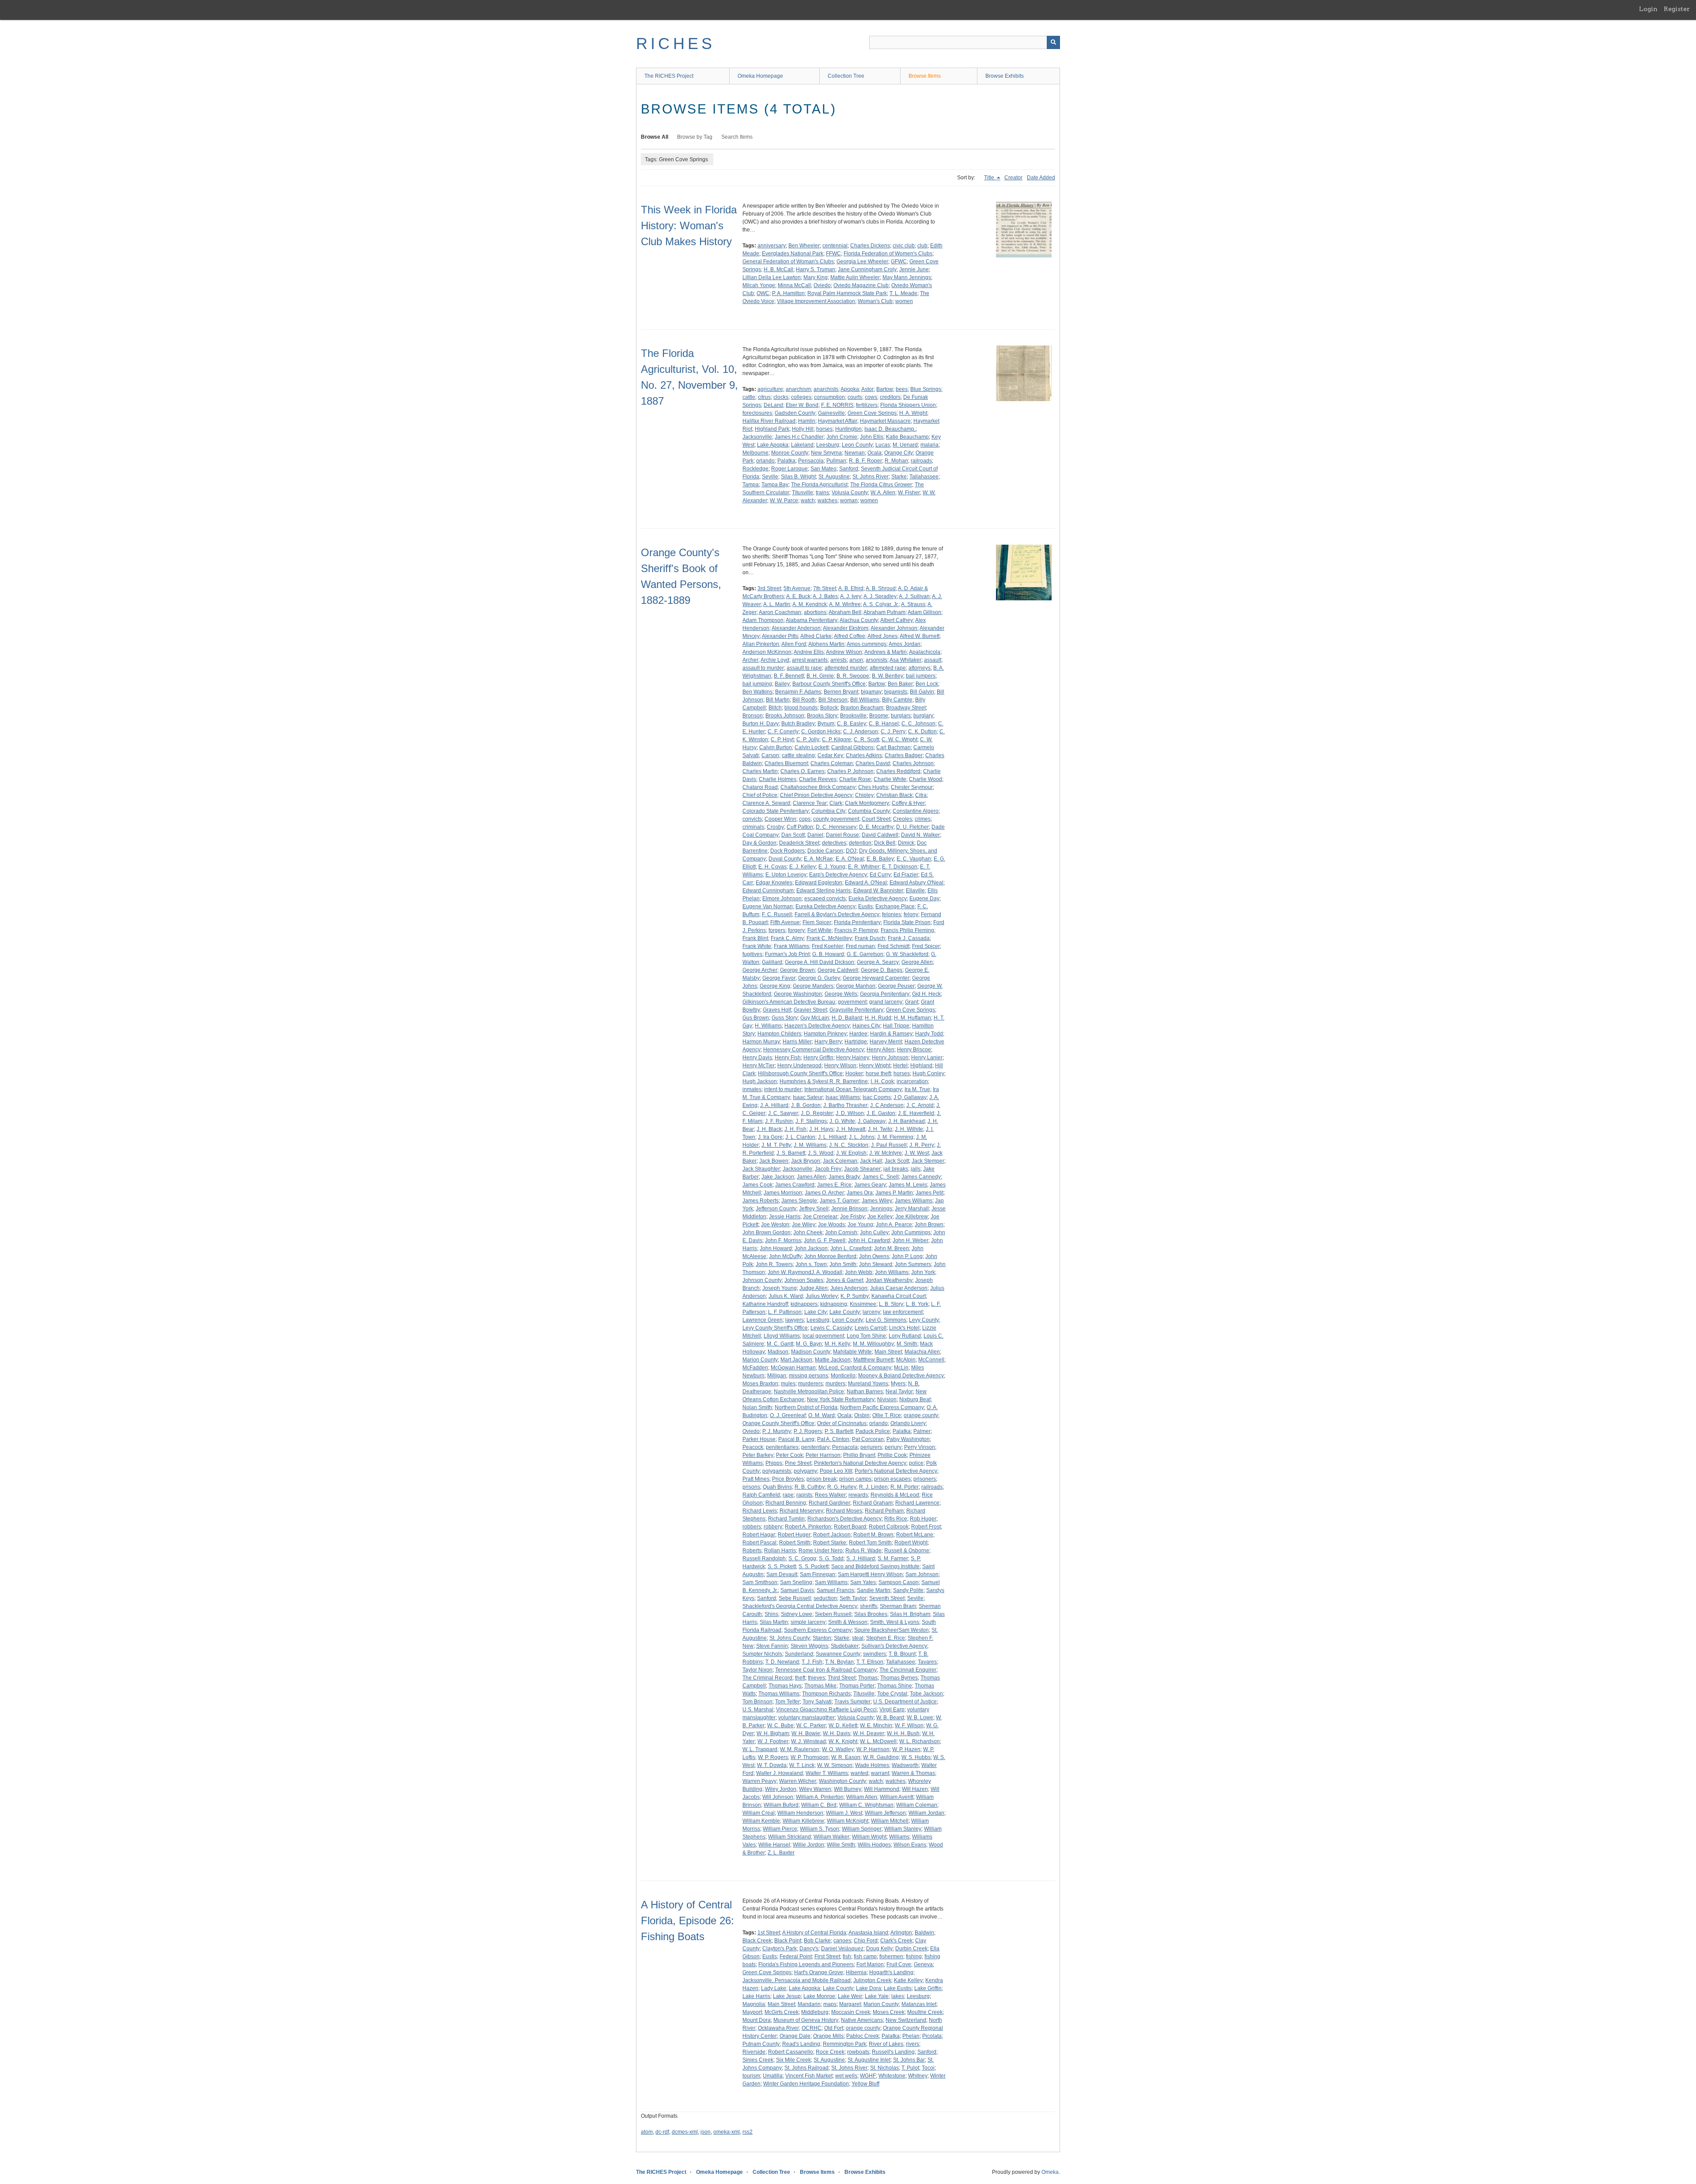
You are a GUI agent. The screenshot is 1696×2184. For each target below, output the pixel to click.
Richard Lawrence (917, 1503)
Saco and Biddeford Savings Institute (875, 1566)
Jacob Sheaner (862, 1169)
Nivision (887, 1399)
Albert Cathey (897, 620)
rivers (912, 2044)
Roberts (752, 1551)
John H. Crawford (869, 1240)
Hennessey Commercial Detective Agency (814, 1050)
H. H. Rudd (878, 1018)
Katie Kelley (908, 1980)
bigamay (871, 692)
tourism (751, 2076)
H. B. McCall (778, 269)
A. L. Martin (777, 604)
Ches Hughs (873, 787)
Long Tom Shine (866, 1336)
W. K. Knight (843, 1741)
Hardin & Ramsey (891, 1034)
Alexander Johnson (894, 628)
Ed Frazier (906, 875)
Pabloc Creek (863, 2036)
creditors (890, 397)
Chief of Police (760, 795)
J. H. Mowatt (851, 1129)
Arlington (901, 1933)
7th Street (825, 588)
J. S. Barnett (791, 1153)
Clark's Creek (896, 1941)
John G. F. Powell (825, 1240)
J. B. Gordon (806, 1105)
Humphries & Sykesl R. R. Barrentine (824, 1081)
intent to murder (783, 1089)
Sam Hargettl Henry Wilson (870, 1574)
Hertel (900, 1065)
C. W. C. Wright (899, 739)
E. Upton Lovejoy (786, 875)
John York (923, 1272)
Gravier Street (810, 1010)
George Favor (779, 978)
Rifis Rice (896, 1519)
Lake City (816, 1312)
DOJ (851, 851)
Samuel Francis (835, 1590)
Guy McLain (815, 1018)
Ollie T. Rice (887, 1415)
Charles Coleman (832, 763)
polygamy (805, 1471)
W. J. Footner (773, 1741)
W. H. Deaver (869, 1733)
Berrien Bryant (841, 692)
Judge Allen (814, 1288)
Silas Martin (774, 1622)
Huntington (848, 429)
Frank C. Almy (787, 938)
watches (827, 501)
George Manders (813, 986)
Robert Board (850, 1527)
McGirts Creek (782, 2012)
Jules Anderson (849, 1288)
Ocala (874, 453)
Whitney (918, 2076)
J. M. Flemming (895, 1137)
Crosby (775, 827)
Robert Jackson (832, 1535)
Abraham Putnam (884, 612)
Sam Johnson (922, 1574)
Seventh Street (887, 1598)
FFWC (833, 254)
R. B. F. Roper (865, 461)
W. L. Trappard (760, 1749)
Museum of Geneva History (806, 2020)
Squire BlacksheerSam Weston (892, 1630)
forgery (796, 930)
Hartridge (856, 1042)
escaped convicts (825, 899)
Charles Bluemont (786, 763)
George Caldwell (838, 970)
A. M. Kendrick (810, 604)
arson (856, 660)
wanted (859, 1773)
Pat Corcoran (868, 1439)
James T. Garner (839, 1201)
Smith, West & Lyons (895, 1622)
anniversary (772, 246)
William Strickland (789, 1837)
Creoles (903, 819)
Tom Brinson (757, 1702)
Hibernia (856, 1972)
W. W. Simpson (835, 1765)
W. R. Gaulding (881, 1757)
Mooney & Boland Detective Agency (901, 1376)
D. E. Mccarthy (876, 827)
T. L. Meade (903, 293)
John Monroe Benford (830, 1256)
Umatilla (773, 2076)
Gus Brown (756, 1018)
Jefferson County (776, 1209)
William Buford (781, 1805)
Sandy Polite (908, 1590)
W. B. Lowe (920, 1718)
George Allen (917, 962)
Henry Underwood (799, 1065)
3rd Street (769, 588)
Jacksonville (757, 437)
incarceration (912, 1081)
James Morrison (783, 1193)
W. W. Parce (784, 501)
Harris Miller (797, 1042)
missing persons (808, 1376)
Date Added (1041, 178)
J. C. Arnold (920, 1105)
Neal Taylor (899, 1392)
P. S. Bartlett (839, 1431)
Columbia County (869, 811)
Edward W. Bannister (878, 891)
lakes (898, 1996)
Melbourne (755, 453)
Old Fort (834, 2028)
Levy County (924, 1320)
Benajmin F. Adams (798, 692)
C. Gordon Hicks (821, 732)
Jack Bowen (774, 1161)
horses (824, 429)
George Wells (841, 994)
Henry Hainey (853, 1058)
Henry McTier (759, 1065)
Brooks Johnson (785, 716)
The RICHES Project (669, 76)
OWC (763, 293)
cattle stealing (798, 755)
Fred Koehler (827, 946)
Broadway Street (906, 708)
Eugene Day (924, 899)
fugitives (752, 954)
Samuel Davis (797, 1590)
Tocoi (928, 2068)
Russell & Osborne (907, 1551)
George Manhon (856, 986)
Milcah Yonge (759, 285)
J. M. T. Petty (776, 1145)
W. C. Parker (811, 1725)
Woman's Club (875, 301)
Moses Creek (889, 2012)
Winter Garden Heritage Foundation (806, 2084)
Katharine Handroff (765, 1304)
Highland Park (772, 429)
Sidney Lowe (797, 1614)
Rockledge (755, 469)
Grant (912, 1002)
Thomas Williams (779, 1694)
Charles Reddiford (898, 771)
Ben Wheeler (804, 246)
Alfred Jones (882, 636)
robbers (752, 1527)
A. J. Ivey (851, 596)
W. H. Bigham (773, 1733)
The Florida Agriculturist (819, 485)
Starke (899, 477)
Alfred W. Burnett (920, 636)
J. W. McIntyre (886, 1153)
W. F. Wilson (909, 1725)
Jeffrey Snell (814, 1209)
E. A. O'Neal (850, 859)
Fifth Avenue (785, 922)
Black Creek (757, 1941)
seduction (825, 1598)
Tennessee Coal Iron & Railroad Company (826, 1670)
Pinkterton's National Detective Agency (860, 1463)
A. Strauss (913, 604)
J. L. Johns (862, 1137)
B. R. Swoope (853, 676)
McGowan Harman (793, 1368)
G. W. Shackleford (907, 954)
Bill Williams (865, 700)
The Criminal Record (767, 1678)
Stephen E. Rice (886, 1638)
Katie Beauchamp (907, 437)
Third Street (842, 1678)
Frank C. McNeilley (829, 938)
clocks (781, 397)
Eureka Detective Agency (825, 906)
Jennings (881, 1209)
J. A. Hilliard (774, 1105)
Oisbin (862, 1415)
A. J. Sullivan (914, 596)
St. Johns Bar (909, 2060)
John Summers (913, 1264)
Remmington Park (844, 2044)
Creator (1013, 178)
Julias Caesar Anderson (899, 1288)
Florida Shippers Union (908, 405)
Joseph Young (780, 1288)
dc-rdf (662, 2132)
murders (835, 1384)
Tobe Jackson (926, 1694)
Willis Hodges (874, 1845)
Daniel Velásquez (842, 1949)
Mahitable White (852, 1352)
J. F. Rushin (779, 1121)
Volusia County (850, 493)
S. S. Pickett (782, 1566)
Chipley (864, 795)
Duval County (785, 859)
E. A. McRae (818, 859)
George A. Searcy (878, 962)
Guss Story (785, 1018)
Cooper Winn (780, 819)
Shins (771, 1614)
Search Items (737, 137)
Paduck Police (873, 1431)
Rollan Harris (780, 1551)
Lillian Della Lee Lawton (772, 277)
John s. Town (811, 1264)
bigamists (896, 692)
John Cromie (842, 437)
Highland (921, 1065)
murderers (810, 1384)
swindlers (874, 1654)
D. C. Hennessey (836, 827)
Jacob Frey (828, 1169)
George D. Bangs (882, 970)
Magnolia (754, 2004)
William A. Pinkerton (820, 1797)
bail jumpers (921, 676)
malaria (929, 445)
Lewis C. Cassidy (831, 1328)
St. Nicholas (884, 2068)
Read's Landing (801, 2044)
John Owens (874, 1256)
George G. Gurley (819, 978)
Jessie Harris (785, 1217)
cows (871, 397)
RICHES (676, 44)
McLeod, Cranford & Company (855, 1368)
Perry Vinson (920, 1447)
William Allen (862, 1797)
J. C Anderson (887, 1105)
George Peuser (896, 986)
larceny (871, 1312)
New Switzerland (906, 2020)
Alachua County (859, 620)
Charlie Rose (855, 779)
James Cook (757, 1185)
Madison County (811, 1352)
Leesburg (828, 445)
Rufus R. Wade (863, 1551)
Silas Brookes (871, 1614)
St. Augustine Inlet (869, 2060)
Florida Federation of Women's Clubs (888, 254)
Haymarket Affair (838, 421)
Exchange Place (895, 906)
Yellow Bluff (865, 2084)
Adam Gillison (924, 612)
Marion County (760, 1360)
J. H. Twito (880, 1129)
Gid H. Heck (926, 994)
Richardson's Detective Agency (844, 1519)
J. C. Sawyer (783, 1113)
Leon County (857, 445)
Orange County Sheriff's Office (778, 1423)
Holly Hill (803, 429)
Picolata (932, 2036)
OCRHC (812, 2028)
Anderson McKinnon (767, 652)
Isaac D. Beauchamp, (890, 429)
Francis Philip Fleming (907, 930)
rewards (858, 1495)
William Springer (862, 1829)
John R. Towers (774, 1264)
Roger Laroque (789, 469)
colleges (801, 397)
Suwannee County (838, 1654)
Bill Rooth (804, 700)
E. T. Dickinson (900, 867)
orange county (921, 1415)
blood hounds (801, 708)
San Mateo (823, 469)
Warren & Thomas (913, 1773)
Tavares (927, 1662)
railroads (921, 461)
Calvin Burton (776, 747)
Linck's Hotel (904, 1328)
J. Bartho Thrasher (845, 1105)
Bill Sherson (833, 700)
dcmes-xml (685, 2132)
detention (860, 843)
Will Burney (848, 1789)
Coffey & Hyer (908, 803)
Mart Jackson (796, 1360)
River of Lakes (886, 2044)
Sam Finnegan (818, 1574)
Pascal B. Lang (796, 1439)
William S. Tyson (820, 1829)
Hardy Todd (929, 1034)
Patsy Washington (908, 1439)
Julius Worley (822, 1296)
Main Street (888, 1352)
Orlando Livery (908, 1423)
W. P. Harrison (873, 1749)
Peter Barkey (758, 1455)
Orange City (899, 453)
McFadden (755, 1368)
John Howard (776, 1248)
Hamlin (807, 421)
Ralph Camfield (761, 1495)
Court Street (876, 819)
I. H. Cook (882, 1081)
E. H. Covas (772, 867)
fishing (914, 1957)
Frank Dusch (870, 938)
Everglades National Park (793, 254)
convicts (752, 819)
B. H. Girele (820, 676)
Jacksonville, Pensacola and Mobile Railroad (797, 1980)
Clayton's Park (780, 1949)
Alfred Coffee (850, 636)
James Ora (860, 1193)
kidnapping (834, 1304)
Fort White (820, 930)
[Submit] (1053, 42)
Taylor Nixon (757, 1670)
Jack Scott (897, 1161)
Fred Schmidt (893, 946)
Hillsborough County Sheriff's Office (800, 1073)
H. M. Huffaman (912, 1018)
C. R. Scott (866, 739)
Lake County (845, 1312)
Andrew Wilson (844, 652)
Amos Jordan (905, 644)
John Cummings (911, 1232)
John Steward (876, 1264)
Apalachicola (925, 652)
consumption (829, 397)
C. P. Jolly (808, 739)
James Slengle (799, 1201)
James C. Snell (881, 1177)
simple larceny (808, 1622)
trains (822, 493)
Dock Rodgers (787, 851)
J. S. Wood (821, 1153)
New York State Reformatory (841, 1399)
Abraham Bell (845, 612)
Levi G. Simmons (886, 1320)
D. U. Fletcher (912, 827)
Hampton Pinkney (825, 1034)
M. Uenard (905, 445)
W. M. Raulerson (800, 1749)
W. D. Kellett (843, 1725)
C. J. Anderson (861, 732)
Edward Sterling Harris (823, 891)
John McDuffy (785, 1256)
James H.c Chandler (799, 437)
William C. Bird (819, 1805)
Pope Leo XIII (836, 1471)
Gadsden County (795, 413)
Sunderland (799, 1654)
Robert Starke (830, 1543)
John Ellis (872, 437)
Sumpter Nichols (762, 1654)
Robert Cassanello (791, 2052)
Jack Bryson (806, 1161)
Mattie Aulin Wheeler (855, 277)
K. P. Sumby (855, 1296)
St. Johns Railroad (806, 2068)
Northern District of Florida (806, 1407)
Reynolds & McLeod (895, 1495)
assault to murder (763, 668)
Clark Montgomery (867, 803)
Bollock (829, 708)
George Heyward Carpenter (876, 978)
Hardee (858, 1034)
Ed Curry (880, 875)
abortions (815, 612)
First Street (827, 1957)
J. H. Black (769, 1129)
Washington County (842, 1781)
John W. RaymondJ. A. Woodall (805, 1272)
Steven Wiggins (809, 1646)
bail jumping (757, 684)
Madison (778, 1352)
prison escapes (892, 1479)
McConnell (931, 1360)
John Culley (874, 1232)
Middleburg (815, 2012)
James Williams (914, 1201)
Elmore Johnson (782, 899)
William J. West (844, 1813)
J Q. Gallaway (910, 1097)
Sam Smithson (760, 1582)
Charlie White (890, 779)
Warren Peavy (759, 1781)
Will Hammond (882, 1789)
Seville (770, 477)
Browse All (655, 137)
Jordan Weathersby (889, 1280)
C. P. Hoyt (782, 739)
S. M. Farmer (893, 1558)
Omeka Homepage (760, 76)
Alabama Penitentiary (812, 620)
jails (916, 1169)
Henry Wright (875, 1065)
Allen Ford (794, 644)
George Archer (760, 970)
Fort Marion (870, 1964)
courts (855, 397)
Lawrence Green (763, 1320)
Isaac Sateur (808, 1097)
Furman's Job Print (787, 954)
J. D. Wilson (850, 1113)
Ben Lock (927, 684)
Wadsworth (905, 1765)
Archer (750, 660)
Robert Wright (911, 1543)
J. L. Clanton (800, 1137)
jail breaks (896, 1169)
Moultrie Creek (925, 2012)
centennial (835, 246)
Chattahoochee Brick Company (818, 787)
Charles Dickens (870, 246)
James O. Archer (824, 1193)
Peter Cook (789, 1455)
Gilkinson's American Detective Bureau (789, 1002)
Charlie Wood (926, 779)
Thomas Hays (785, 1686)
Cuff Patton (800, 827)
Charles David (873, 763)
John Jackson (811, 1248)
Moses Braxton (760, 1384)
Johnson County (762, 1280)
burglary (923, 716)
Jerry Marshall (912, 1209)
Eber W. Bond (802, 405)
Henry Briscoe (914, 1050)
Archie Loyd (775, 660)
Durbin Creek (911, 1949)
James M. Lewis (908, 1185)
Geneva (923, 1964)
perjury (893, 1447)
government (852, 1002)
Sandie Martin (874, 1590)
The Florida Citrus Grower (881, 485)
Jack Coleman (840, 1161)
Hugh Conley (928, 1073)
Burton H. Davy (761, 724)
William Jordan (926, 1813)
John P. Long (907, 1256)
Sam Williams (831, 1582)
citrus (764, 397)
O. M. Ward (821, 1415)
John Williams (892, 1272)
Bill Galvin (922, 692)
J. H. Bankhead (907, 1121)
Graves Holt (777, 1010)
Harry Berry (828, 1042)
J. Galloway (872, 1121)
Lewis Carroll (871, 1328)
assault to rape (804, 668)
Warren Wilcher (798, 1781)
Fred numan (860, 946)
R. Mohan (896, 461)
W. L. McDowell (878, 1741)
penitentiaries (782, 1447)
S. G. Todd (831, 1558)
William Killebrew (803, 1821)
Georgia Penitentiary (885, 994)
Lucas (883, 445)
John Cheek (808, 1232)
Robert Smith (795, 1543)
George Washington (798, 994)
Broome (879, 716)
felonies (892, 914)
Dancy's (809, 1949)
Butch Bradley (798, 724)
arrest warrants (810, 660)
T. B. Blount (902, 1654)
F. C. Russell (777, 914)
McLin (901, 1368)
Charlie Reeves (818, 779)
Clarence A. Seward (766, 803)
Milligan (777, 1376)
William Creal (759, 1813)
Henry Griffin (818, 1058)
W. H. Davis (837, 1733)
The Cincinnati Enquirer (908, 1670)
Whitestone (892, 2076)
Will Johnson (778, 1797)
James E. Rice (834, 1185)
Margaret (850, 2004)
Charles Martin (760, 771)
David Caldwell (880, 835)
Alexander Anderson (796, 628)
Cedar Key (830, 755)
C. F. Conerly (783, 732)
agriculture (770, 389)
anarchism (798, 389)
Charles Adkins (864, 755)
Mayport (752, 2012)
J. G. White (842, 1121)
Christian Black (894, 795)
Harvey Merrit (886, 1042)
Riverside (754, 2052)
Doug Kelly (879, 1949)
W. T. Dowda (772, 1765)
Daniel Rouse (842, 835)
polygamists (777, 1471)
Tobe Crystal (892, 1694)
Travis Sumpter (852, 1702)
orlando (765, 461)
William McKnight (848, 1821)
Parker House (759, 1439)
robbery (773, 1527)
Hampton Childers (779, 1034)
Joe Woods (831, 1225)
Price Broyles (788, 1479)
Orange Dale (795, 2036)
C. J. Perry (893, 732)
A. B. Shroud (881, 588)
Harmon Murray (761, 1042)
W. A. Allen (883, 493)
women (904, 301)
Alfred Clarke (816, 636)
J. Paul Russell (889, 1145)
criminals (753, 827)
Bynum (826, 724)
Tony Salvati (817, 1702)
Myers (898, 1384)
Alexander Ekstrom (846, 628)
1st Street (769, 1933)
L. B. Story (891, 1304)
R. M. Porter (905, 1487)
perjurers (871, 1447)
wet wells (846, 2076)
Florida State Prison (907, 922)
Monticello (843, 1376)
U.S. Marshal (758, 1710)
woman (849, 501)
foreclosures (757, 413)
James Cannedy (921, 1177)
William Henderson (800, 1813)
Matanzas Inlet (919, 2004)
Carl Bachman (893, 747)
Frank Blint (755, 938)
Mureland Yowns (868, 1384)
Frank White (757, 946)
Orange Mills (828, 2036)
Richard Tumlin (786, 1519)
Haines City (866, 1026)
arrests (839, 660)
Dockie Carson (825, 851)
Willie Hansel (774, 1845)
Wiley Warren (815, 1789)
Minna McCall (794, 285)
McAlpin (906, 1360)
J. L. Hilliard (832, 1137)
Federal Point (796, 1957)
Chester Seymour (912, 787)
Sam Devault (782, 1574)
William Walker (831, 1837)
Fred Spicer (926, 946)
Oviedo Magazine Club (861, 285)
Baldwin (924, 1933)
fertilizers (867, 405)
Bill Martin (778, 700)
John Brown (929, 1225)
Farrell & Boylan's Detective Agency (837, 914)
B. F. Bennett (789, 676)
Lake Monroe (819, 1996)
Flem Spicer (817, 922)
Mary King (816, 277)
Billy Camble (897, 700)
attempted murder (846, 668)
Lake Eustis (898, 1988)
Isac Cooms (877, 1097)
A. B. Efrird (851, 588)
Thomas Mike (820, 1686)
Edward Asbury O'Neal (916, 883)
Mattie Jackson (833, 1360)
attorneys (920, 668)
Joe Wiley (804, 1225)
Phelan (911, 2036)
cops (805, 819)
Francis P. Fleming (856, 930)
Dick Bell (885, 843)
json (706, 2132)
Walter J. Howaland (780, 1773)
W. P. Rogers (773, 1757)
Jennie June (914, 269)
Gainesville (831, 413)
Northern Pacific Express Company (882, 1407)
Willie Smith (841, 1845)
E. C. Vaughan (914, 859)
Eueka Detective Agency (878, 899)
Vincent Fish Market (809, 2076)
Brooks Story (822, 716)
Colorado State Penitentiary (776, 811)
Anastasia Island (868, 1933)
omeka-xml (727, 2132)
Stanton (822, 1638)
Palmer (922, 1431)
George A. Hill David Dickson (820, 962)
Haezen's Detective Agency (817, 1026)
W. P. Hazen (906, 1749)
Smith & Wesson (848, 1622)
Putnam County (761, 2044)
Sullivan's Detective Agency (894, 1646)
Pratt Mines (756, 1479)
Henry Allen (880, 1050)
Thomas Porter (857, 1686)
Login (1648, 9)
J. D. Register (817, 1113)
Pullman (836, 461)
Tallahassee (924, 477)
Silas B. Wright (798, 477)
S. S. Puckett (814, 1566)
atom (647, 2132)
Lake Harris (756, 1996)
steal (858, 1638)
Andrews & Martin (886, 652)
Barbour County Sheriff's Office (829, 684)
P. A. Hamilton (788, 293)
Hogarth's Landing (891, 1972)
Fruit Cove (899, 1964)
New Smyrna (826, 453)
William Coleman (917, 1805)
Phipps (774, 1463)
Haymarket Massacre (885, 421)
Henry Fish (788, 1058)
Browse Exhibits (1005, 76)
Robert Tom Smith (870, 1543)
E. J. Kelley (803, 867)
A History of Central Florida (814, 1933)
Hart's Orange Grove (819, 1972)
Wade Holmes (872, 1765)
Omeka (1050, 2172)
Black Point (788, 1941)
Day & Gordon (759, 843)
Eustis (865, 906)
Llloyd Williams (782, 1336)
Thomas (868, 1678)
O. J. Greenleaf (788, 1415)
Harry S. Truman (816, 269)
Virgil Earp (892, 1710)
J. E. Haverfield (916, 1113)
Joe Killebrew (912, 1217)
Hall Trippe (896, 1026)
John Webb (859, 1272)
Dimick (906, 843)
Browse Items (925, 76)
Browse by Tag (695, 137)
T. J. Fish (812, 1662)
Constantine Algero (916, 811)
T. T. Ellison (870, 1662)
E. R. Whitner (864, 867)
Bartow (885, 389)
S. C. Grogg (802, 1558)
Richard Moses (844, 1511)
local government (823, 1336)
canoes (842, 1941)
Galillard (772, 962)
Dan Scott (793, 835)
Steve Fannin (772, 1646)
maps (830, 2004)
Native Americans (862, 2020)
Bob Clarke (817, 1941)
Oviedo (822, 285)
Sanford (849, 469)
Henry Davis (757, 1058)
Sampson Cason (899, 1582)
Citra (921, 795)
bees (902, 389)
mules (788, 1384)
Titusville (803, 493)
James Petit (929, 1193)
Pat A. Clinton (833, 1439)
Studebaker (845, 1646)
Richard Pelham (884, 1511)
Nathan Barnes (865, 1392)
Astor (867, 389)
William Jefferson (885, 1813)
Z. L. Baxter (781, 1853)
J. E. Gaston (881, 1113)
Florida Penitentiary (857, 922)
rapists (804, 1495)
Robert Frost (926, 1527)
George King (775, 986)
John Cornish (841, 1232)
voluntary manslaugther (806, 1718)
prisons (751, 1487)
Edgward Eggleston (819, 883)
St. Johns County (790, 1638)
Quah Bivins (777, 1487)
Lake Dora (869, 1988)
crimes (923, 819)
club (922, 246)
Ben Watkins (757, 692)
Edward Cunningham (768, 891)
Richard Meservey (801, 1511)
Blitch (775, 708)
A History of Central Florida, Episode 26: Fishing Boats (687, 1920)
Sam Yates (863, 1582)
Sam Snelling (796, 1582)
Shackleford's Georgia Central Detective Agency (800, 1606)
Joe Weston (775, 1225)
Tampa (751, 485)
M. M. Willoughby (873, 1344)
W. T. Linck (802, 1765)
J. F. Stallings (811, 1121)
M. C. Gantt (780, 1344)
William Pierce (780, 1829)
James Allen (811, 1177)
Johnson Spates (804, 1280)
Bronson (753, 716)
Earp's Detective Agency (838, 875)
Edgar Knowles (774, 883)
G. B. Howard (828, 954)
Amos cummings (867, 644)
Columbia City (828, 811)
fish (847, 1957)
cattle (749, 397)
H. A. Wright (913, 413)
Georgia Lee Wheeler (862, 262)
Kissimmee (863, 1304)
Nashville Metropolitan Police (809, 1392)
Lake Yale (877, 1996)
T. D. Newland (782, 1662)
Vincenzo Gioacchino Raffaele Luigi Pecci (826, 1710)
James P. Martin (894, 1193)
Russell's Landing (893, 2052)
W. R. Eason (846, 1757)
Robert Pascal (759, 1543)
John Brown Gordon (767, 1232)
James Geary (870, 1185)
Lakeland (802, 445)
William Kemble (761, 1821)
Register (1677, 9)
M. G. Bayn (809, 1344)
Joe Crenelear (820, 1217)
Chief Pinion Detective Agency (816, 795)
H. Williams (768, 1026)
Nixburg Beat (915, 1399)
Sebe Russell (795, 1598)
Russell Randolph (764, 1558)
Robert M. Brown (873, 1535)
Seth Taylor (853, 1598)
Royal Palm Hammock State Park (847, 293)
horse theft (878, 1073)
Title (990, 178)
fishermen (891, 1957)
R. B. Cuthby (810, 1487)
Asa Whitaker (905, 660)
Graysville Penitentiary (856, 1010)
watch (808, 501)
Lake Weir (850, 1996)
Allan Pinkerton (761, 644)
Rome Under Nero (821, 1551)
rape (788, 1495)
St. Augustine (834, 477)
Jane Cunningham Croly (867, 269)
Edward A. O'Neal (866, 883)
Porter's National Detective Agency (896, 1471)
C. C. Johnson (918, 724)
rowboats (858, 2052)
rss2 (748, 2132)
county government (836, 819)
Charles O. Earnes (803, 771)
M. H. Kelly (837, 1344)
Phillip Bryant (859, 1455)
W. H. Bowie (806, 1733)
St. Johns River (871, 477)
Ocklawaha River (778, 2028)
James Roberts (761, 1201)
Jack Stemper (928, 1161)
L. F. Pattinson (785, 1312)
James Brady (844, 1177)
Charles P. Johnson (850, 771)
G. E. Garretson (865, 954)
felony (911, 914)
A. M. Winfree (845, 604)
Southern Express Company (818, 1630)
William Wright (869, 1837)
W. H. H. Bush (903, 1733)
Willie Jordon (808, 1845)
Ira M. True (917, 1089)
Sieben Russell (833, 1614)
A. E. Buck (798, 596)
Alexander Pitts (780, 636)
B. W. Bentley (888, 676)
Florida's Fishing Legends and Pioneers (806, 1964)
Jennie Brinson (849, 1209)
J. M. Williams (810, 1145)
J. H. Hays (821, 1129)
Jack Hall (871, 1161)
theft (800, 1678)
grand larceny (886, 1002)
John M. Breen (892, 1248)
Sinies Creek (758, 2060)
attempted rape (888, 668)
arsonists (876, 660)
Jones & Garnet (844, 1280)
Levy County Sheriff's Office (775, 1328)
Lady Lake (774, 1988)
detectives (834, 843)
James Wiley (877, 1201)
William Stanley (903, 1829)
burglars (901, 716)
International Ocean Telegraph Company (853, 1089)
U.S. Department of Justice (905, 1702)
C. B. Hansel (884, 724)
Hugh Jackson (760, 1081)
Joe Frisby (852, 1217)
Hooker (854, 1073)
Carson (770, 755)
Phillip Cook (892, 1455)
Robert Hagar (759, 1535)
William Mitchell (890, 1821)
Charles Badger (904, 755)
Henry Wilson (840, 1065)
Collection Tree (846, 76)
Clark (836, 803)
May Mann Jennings (907, 277)
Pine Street (798, 1463)
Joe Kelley (880, 1217)
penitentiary (815, 1447)
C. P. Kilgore (837, 739)
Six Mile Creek (793, 2060)
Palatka (786, 461)
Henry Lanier (927, 1058)
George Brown (797, 970)
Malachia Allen (922, 1352)
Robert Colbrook (889, 1527)
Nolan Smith (757, 1407)
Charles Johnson (913, 763)
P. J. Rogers (808, 1431)
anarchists (826, 389)
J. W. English (851, 1153)
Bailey (782, 684)
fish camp (865, 1957)
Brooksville (853, 716)
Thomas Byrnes (899, 1678)
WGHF (868, 2076)
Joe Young (860, 1225)
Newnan (855, 453)
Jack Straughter (761, 1169)
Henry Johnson (890, 1058)
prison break (821, 1479)
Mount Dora (757, 2020)
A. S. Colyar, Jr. (881, 604)
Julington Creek (872, 1980)
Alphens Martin (826, 644)
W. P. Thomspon (810, 1757)
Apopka (850, 389)
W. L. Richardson (920, 1741)
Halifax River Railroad (769, 421)
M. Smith (907, 1344)
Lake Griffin (928, 1988)
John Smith (843, 1264)
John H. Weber (910, 1240)
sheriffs (869, 1606)
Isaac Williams (843, 1097)
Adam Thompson (763, 620)
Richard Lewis (760, 1511)
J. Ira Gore (770, 1137)
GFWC (899, 262)
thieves (816, 1678)
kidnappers (804, 1304)
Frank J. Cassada (909, 938)
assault (933, 660)
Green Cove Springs (872, 413)
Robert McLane (915, 1535)
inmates (752, 1089)
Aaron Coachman (780, 612)
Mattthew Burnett (873, 1360)
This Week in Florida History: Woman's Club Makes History (689, 226)
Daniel (815, 835)
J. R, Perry (922, 1145)
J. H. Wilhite (909, 1129)
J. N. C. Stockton (849, 1145)
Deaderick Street (799, 843)
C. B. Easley (852, 724)
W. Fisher (909, 493)
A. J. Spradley (880, 596)
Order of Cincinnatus (842, 1423)
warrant (880, 1773)
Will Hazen (915, 1789)
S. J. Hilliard (861, 1558)
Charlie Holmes (778, 779)
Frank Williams (791, 946)
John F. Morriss (783, 1240)
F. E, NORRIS (837, 405)
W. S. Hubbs (916, 1757)
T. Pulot (910, 2068)
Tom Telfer (787, 1702)
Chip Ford (866, 1941)
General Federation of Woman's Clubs (788, 262)
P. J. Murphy (777, 1431)
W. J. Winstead (808, 1741)
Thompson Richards (826, 1694)
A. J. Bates (825, 596)
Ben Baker (900, 684)
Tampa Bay (775, 485)
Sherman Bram (898, 1606)
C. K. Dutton (922, 732)
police (916, 1463)
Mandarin (809, 2004)
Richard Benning (786, 1503)
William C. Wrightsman (866, 1805)
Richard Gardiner (829, 1503)
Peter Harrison (823, 1455)
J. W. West (917, 1153)
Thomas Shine (895, 1686)
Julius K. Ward (786, 1296)
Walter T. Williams (827, 1773)
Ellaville (915, 891)
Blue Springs (926, 389)
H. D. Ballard (847, 1018)
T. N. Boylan (839, 1662)
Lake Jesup (787, 1996)
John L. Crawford (851, 1248)
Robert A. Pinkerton (808, 1527)
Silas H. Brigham (910, 1614)
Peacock (753, 1447)
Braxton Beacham (862, 708)
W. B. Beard (890, 1718)
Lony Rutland (905, 1336)
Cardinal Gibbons (852, 747)
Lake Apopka (773, 445)
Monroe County (790, 453)
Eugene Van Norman (768, 906)
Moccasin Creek (851, 2012)
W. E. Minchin (876, 1725)
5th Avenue (797, 588)
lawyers (795, 1320)
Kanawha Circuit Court (899, 1296)
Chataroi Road (760, 787)
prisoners (925, 1479)
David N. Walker (920, 835)
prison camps (855, 1479)
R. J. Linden (873, 1487)
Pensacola (811, 461)
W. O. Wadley (838, 1749)
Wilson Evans (910, 1845)
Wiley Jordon (781, 1789)
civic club (904, 246)
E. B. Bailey (880, 859)
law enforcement (903, 1312)
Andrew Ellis (809, 652)
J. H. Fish (795, 1129)
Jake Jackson (778, 1177)
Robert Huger (794, 1535)
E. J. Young (832, 867)
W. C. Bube (780, 1725)
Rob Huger (923, 1519)
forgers (777, 930)
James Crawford (795, 1185)
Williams (899, 1837)
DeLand (773, 405)
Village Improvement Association (816, 301)
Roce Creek (830, 2052)
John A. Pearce (894, 1225)
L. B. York (917, 1304)
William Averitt (897, 1797)
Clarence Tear (810, 803)
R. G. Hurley (842, 1487)
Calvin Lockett (812, 747)
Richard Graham (873, 1503)
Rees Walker (830, 1495)
